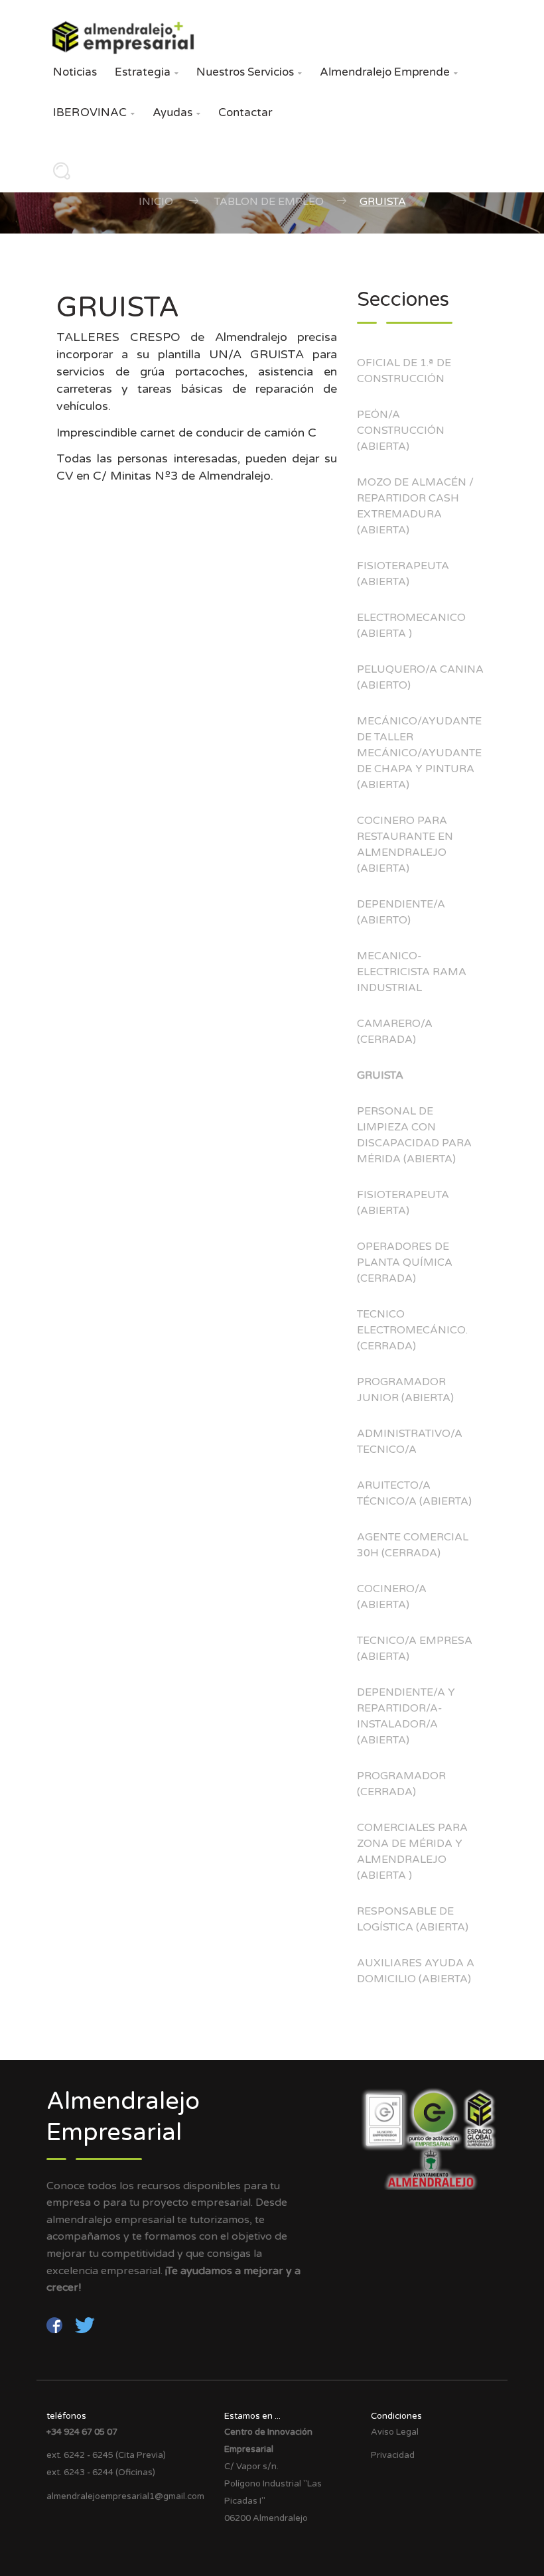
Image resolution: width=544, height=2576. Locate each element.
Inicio (156, 202)
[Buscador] (58, 175)
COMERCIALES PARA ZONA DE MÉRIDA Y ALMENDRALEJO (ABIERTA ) (412, 1852)
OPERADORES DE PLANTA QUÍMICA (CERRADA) (405, 1262)
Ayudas (176, 112)
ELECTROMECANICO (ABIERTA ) (411, 626)
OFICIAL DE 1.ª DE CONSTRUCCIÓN (404, 371)
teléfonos (66, 2416)
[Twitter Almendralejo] (85, 2325)
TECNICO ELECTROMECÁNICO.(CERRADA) (412, 1330)
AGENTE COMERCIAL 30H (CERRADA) (413, 1545)
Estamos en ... (252, 2416)
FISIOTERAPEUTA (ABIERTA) (403, 574)
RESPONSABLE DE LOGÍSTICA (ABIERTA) (413, 1919)
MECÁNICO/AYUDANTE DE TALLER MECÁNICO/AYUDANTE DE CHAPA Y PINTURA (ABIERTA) (419, 753)
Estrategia (147, 72)
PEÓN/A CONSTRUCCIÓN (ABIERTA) (401, 431)
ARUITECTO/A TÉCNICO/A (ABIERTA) (414, 1493)
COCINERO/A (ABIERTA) (392, 1597)
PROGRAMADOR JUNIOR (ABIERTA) (405, 1390)
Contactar (245, 112)
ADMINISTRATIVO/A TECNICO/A (410, 1442)
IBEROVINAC (94, 112)
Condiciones (396, 2416)
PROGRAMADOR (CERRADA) (401, 1784)
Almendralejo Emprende (389, 72)
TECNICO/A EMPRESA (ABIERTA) (415, 1649)
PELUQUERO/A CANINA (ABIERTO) (420, 677)
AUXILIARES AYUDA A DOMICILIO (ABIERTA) (416, 1971)
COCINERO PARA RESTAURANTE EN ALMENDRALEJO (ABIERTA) (405, 845)
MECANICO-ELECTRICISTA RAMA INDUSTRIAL (412, 972)
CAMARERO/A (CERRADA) (395, 1032)
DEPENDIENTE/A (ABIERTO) (401, 912)
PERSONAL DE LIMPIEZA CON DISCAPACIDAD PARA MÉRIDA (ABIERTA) (414, 1135)
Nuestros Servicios (249, 72)
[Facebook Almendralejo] (56, 2325)
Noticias (75, 72)
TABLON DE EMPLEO (269, 202)
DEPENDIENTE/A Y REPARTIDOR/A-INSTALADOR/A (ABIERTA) (406, 1716)
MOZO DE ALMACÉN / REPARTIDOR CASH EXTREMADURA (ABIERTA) (415, 506)
